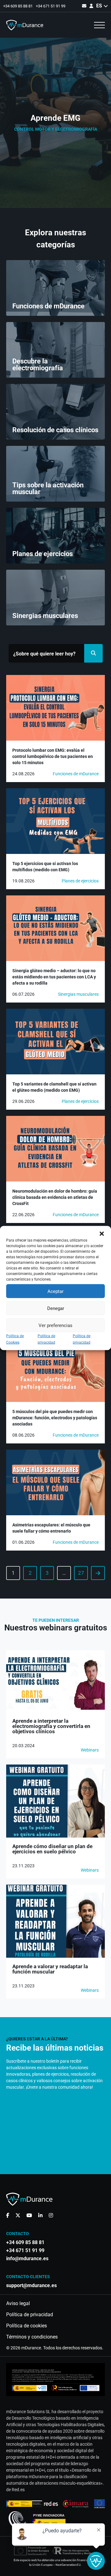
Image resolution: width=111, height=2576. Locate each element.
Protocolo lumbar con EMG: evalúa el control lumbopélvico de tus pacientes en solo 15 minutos (53, 756)
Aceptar (55, 1291)
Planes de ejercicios (80, 881)
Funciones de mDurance (76, 774)
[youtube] (29, 2215)
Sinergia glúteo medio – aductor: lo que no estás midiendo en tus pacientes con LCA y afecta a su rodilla (54, 977)
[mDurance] (25, 25)
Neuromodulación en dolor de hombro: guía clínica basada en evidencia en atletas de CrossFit (55, 1197)
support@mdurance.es (31, 2286)
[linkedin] (40, 2215)
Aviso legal (18, 2304)
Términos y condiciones (32, 2337)
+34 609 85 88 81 (18, 6)
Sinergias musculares (78, 994)
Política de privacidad (30, 2315)
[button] (102, 1234)
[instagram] (51, 2215)
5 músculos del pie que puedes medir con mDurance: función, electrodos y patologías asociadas (55, 1418)
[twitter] (18, 2215)
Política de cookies (27, 2326)
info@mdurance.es (27, 2259)
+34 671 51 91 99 (51, 6)
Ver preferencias (55, 1325)
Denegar (56, 1308)
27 (81, 1573)
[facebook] (8, 2215)
